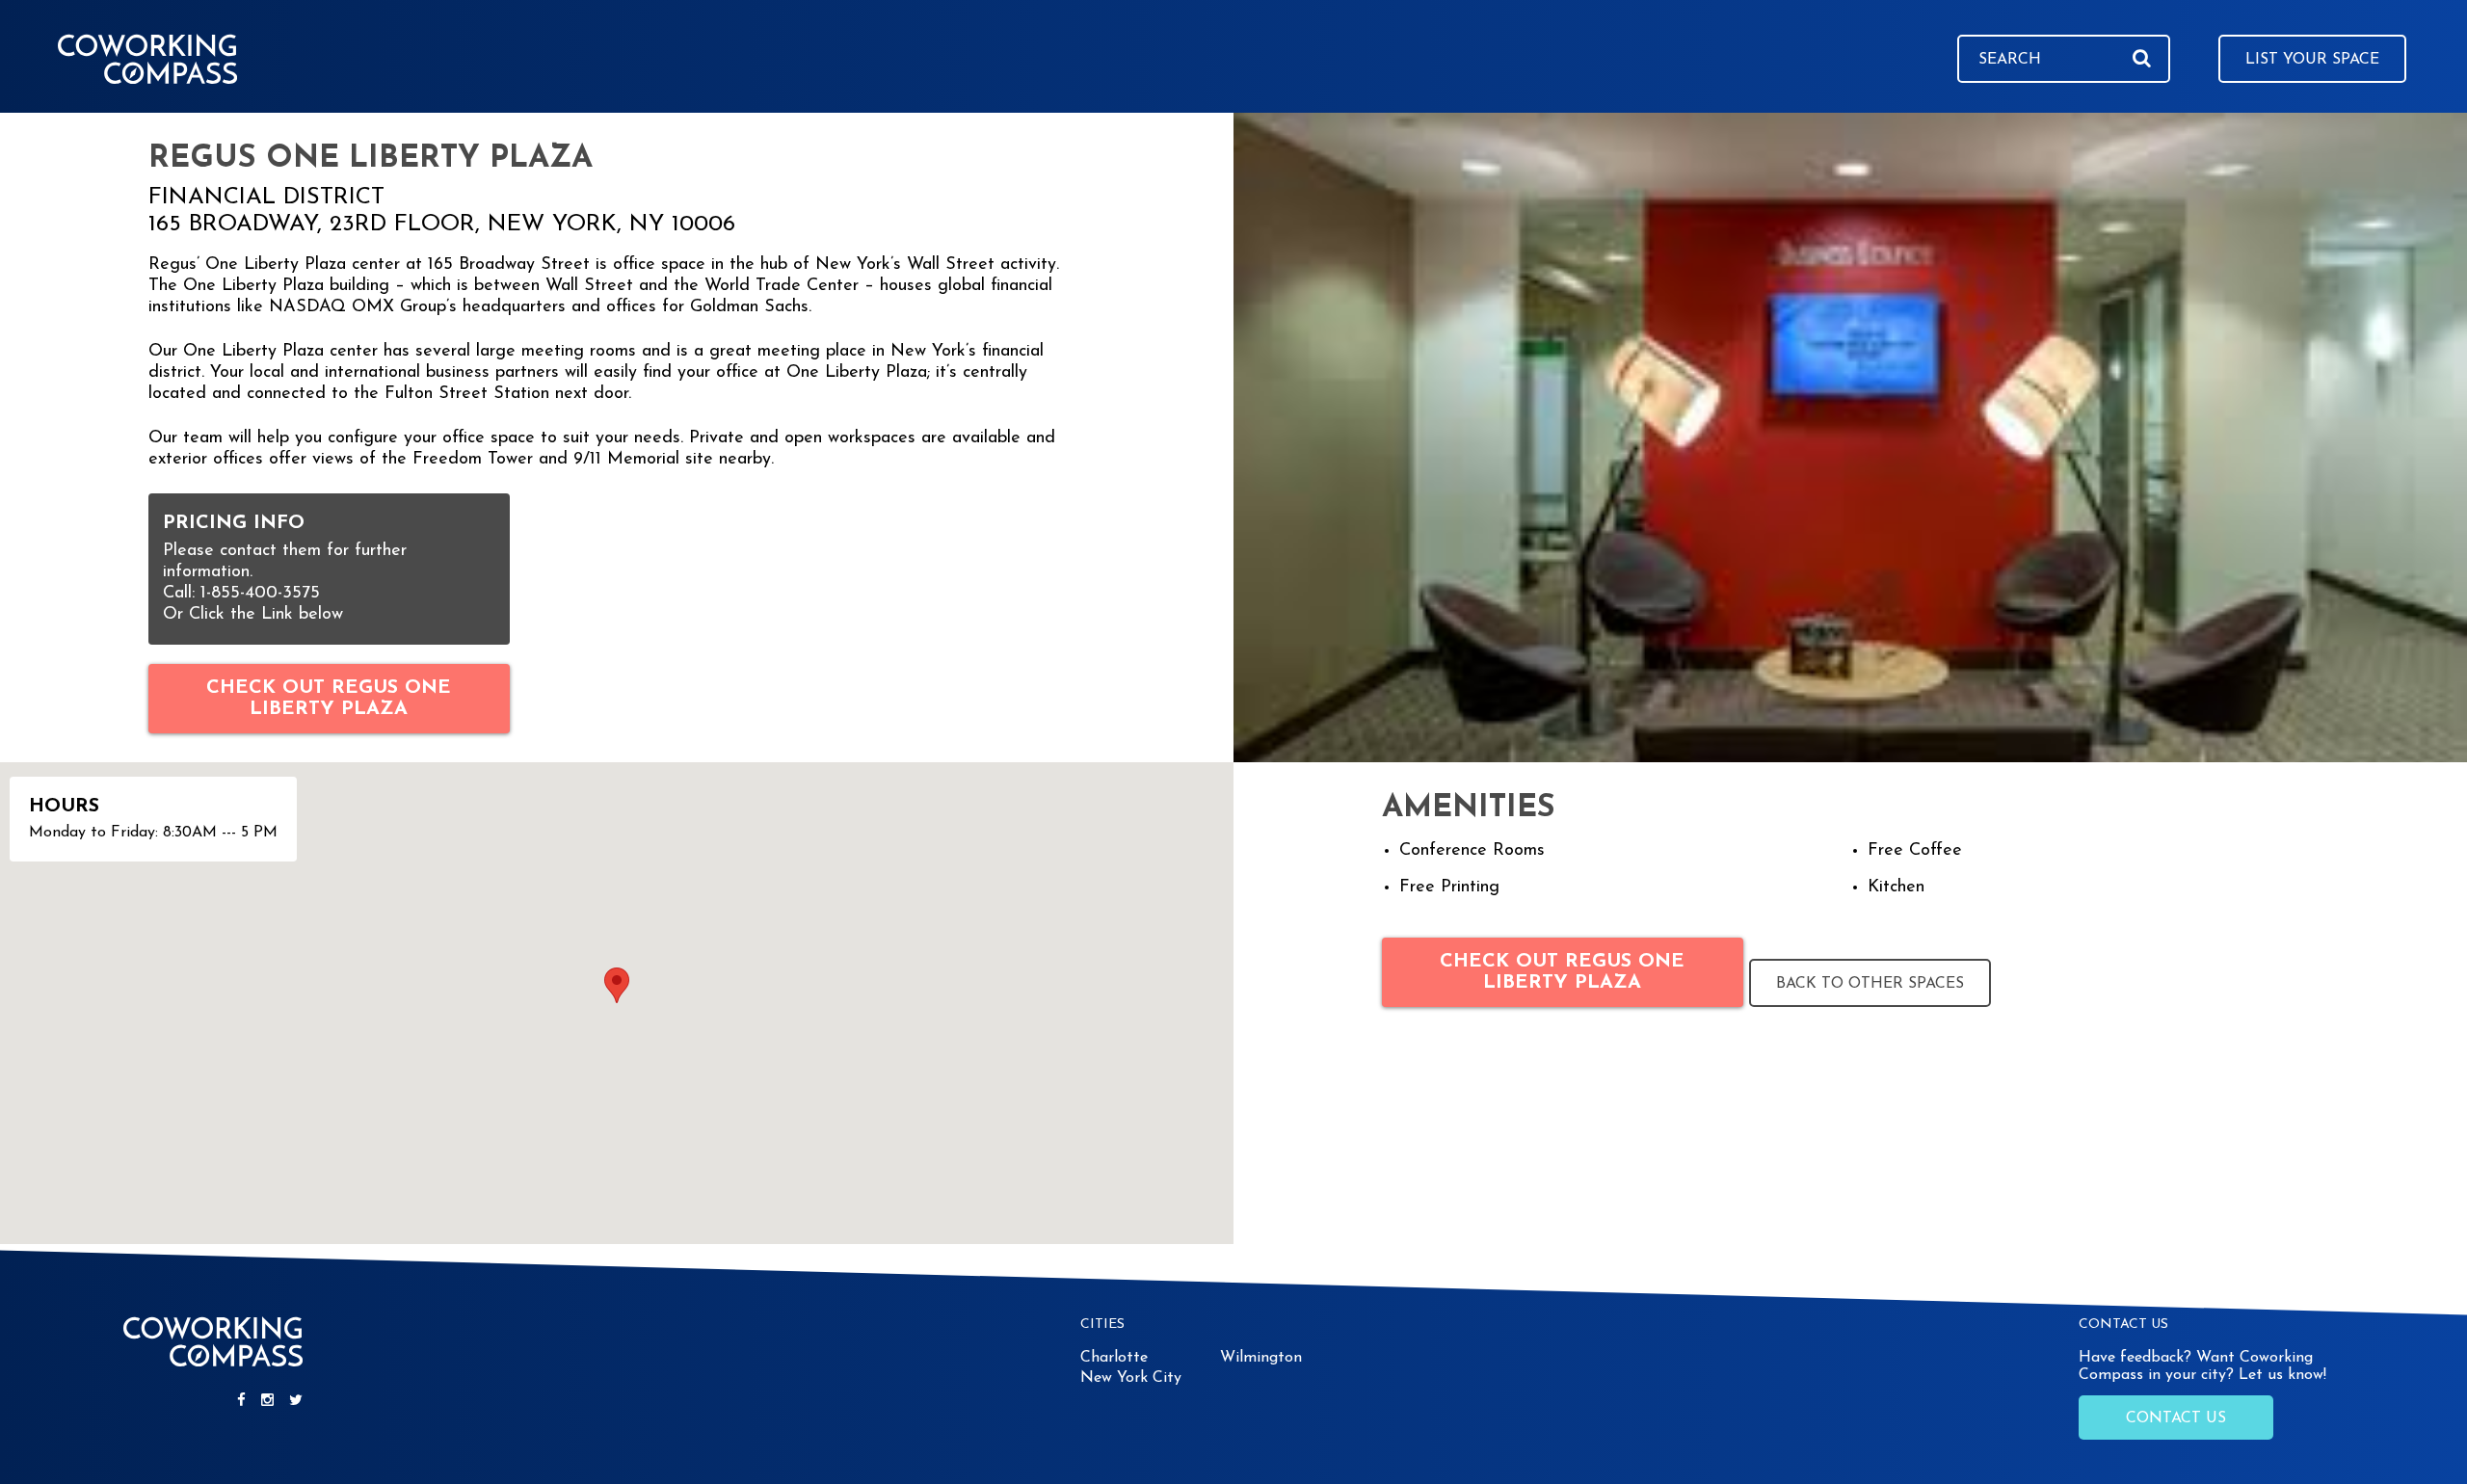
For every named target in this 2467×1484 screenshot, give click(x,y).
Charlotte (1114, 1358)
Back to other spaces (1870, 984)
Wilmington (1261, 1358)
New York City (1131, 1378)
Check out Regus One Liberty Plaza (329, 699)
